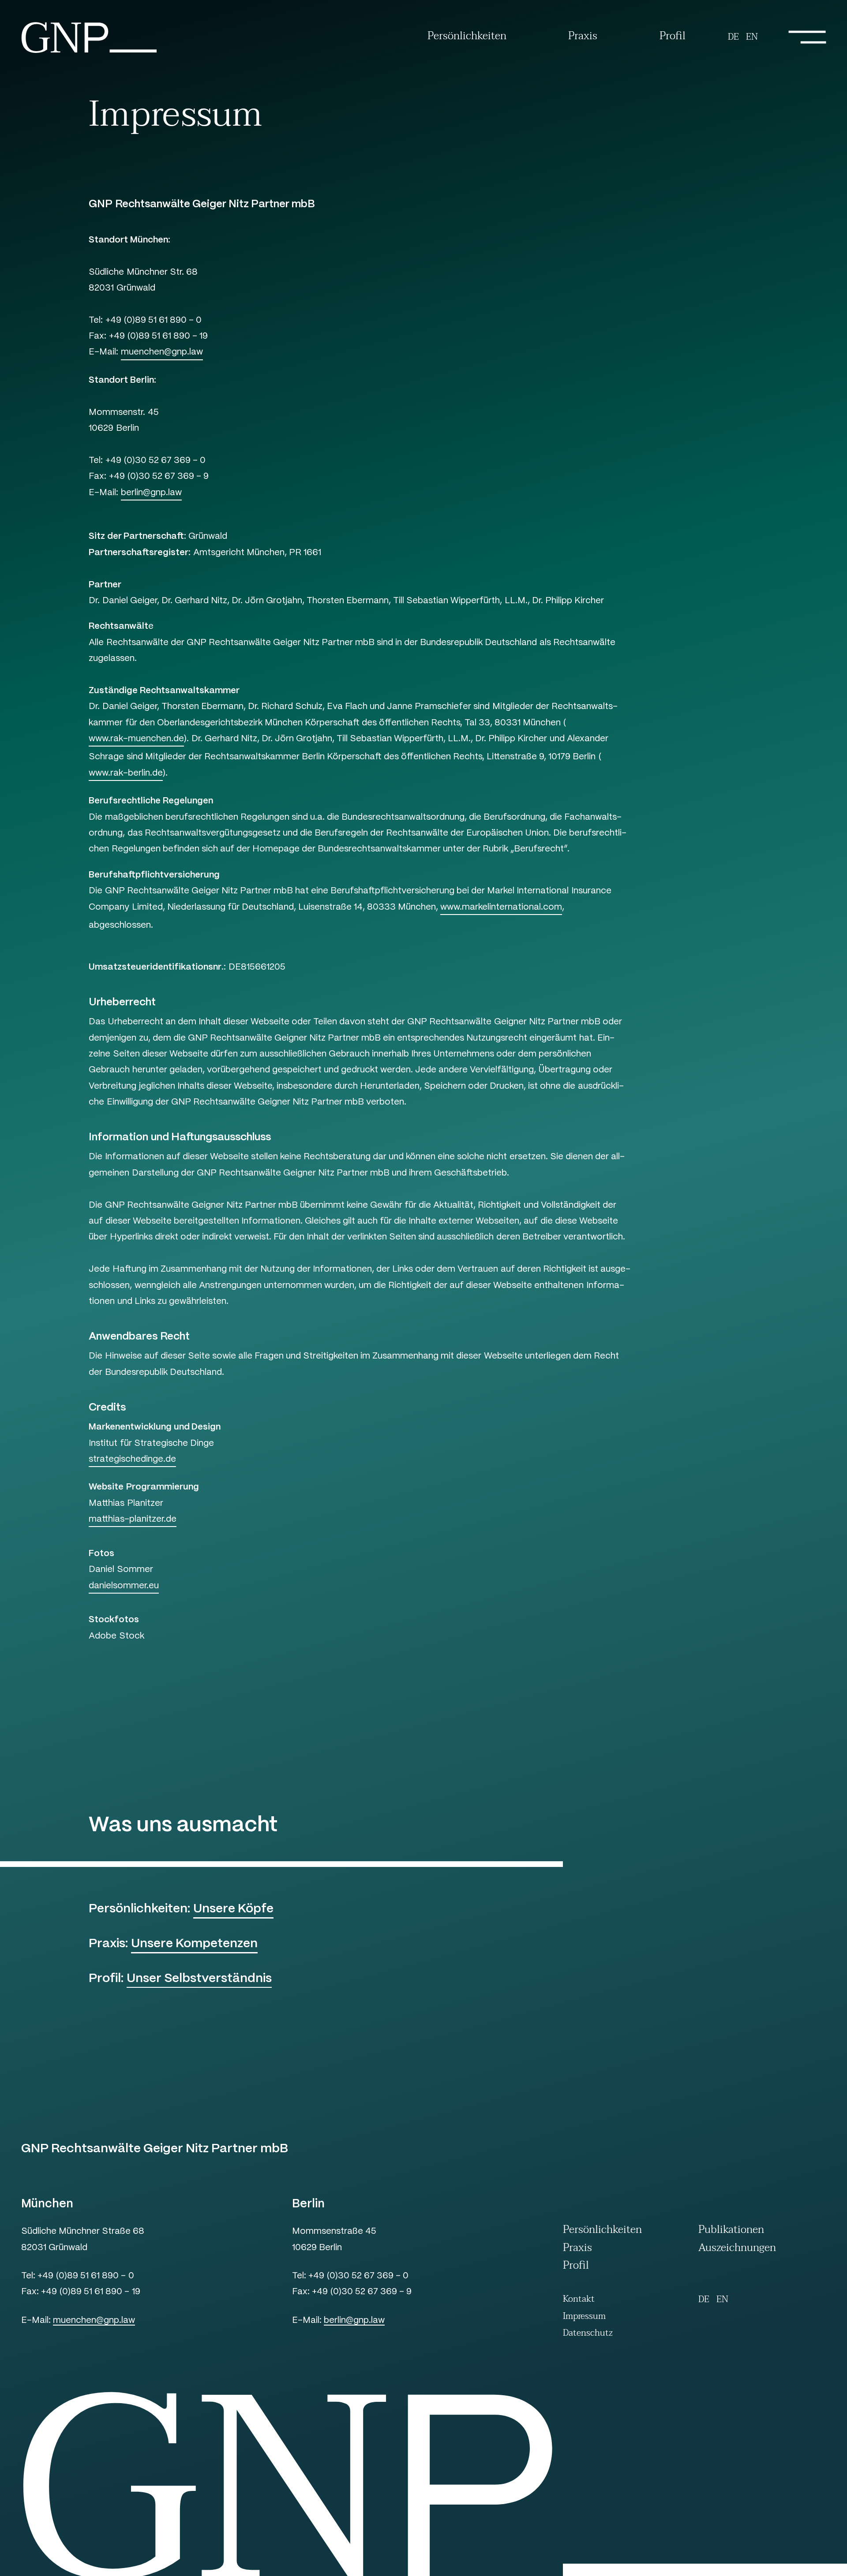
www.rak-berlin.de (126, 773)
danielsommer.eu (124, 1586)
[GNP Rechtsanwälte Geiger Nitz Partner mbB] (89, 52)
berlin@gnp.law (151, 493)
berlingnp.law (354, 2321)
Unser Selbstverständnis (199, 1979)
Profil (673, 37)
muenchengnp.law (94, 2321)
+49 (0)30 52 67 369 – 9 (362, 2292)
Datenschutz (588, 2333)
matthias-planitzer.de (133, 1519)
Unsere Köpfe (233, 1909)
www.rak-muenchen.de (136, 739)
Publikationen (731, 2231)
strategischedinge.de (132, 1459)
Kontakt (579, 2299)
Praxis (583, 37)
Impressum (584, 2317)
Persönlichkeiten (467, 37)
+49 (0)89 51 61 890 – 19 (90, 2292)
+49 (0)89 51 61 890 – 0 (86, 2276)
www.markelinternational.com (501, 907)
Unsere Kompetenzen (194, 1944)
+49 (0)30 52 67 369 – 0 (358, 2276)
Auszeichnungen (737, 2249)
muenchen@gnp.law (162, 352)
